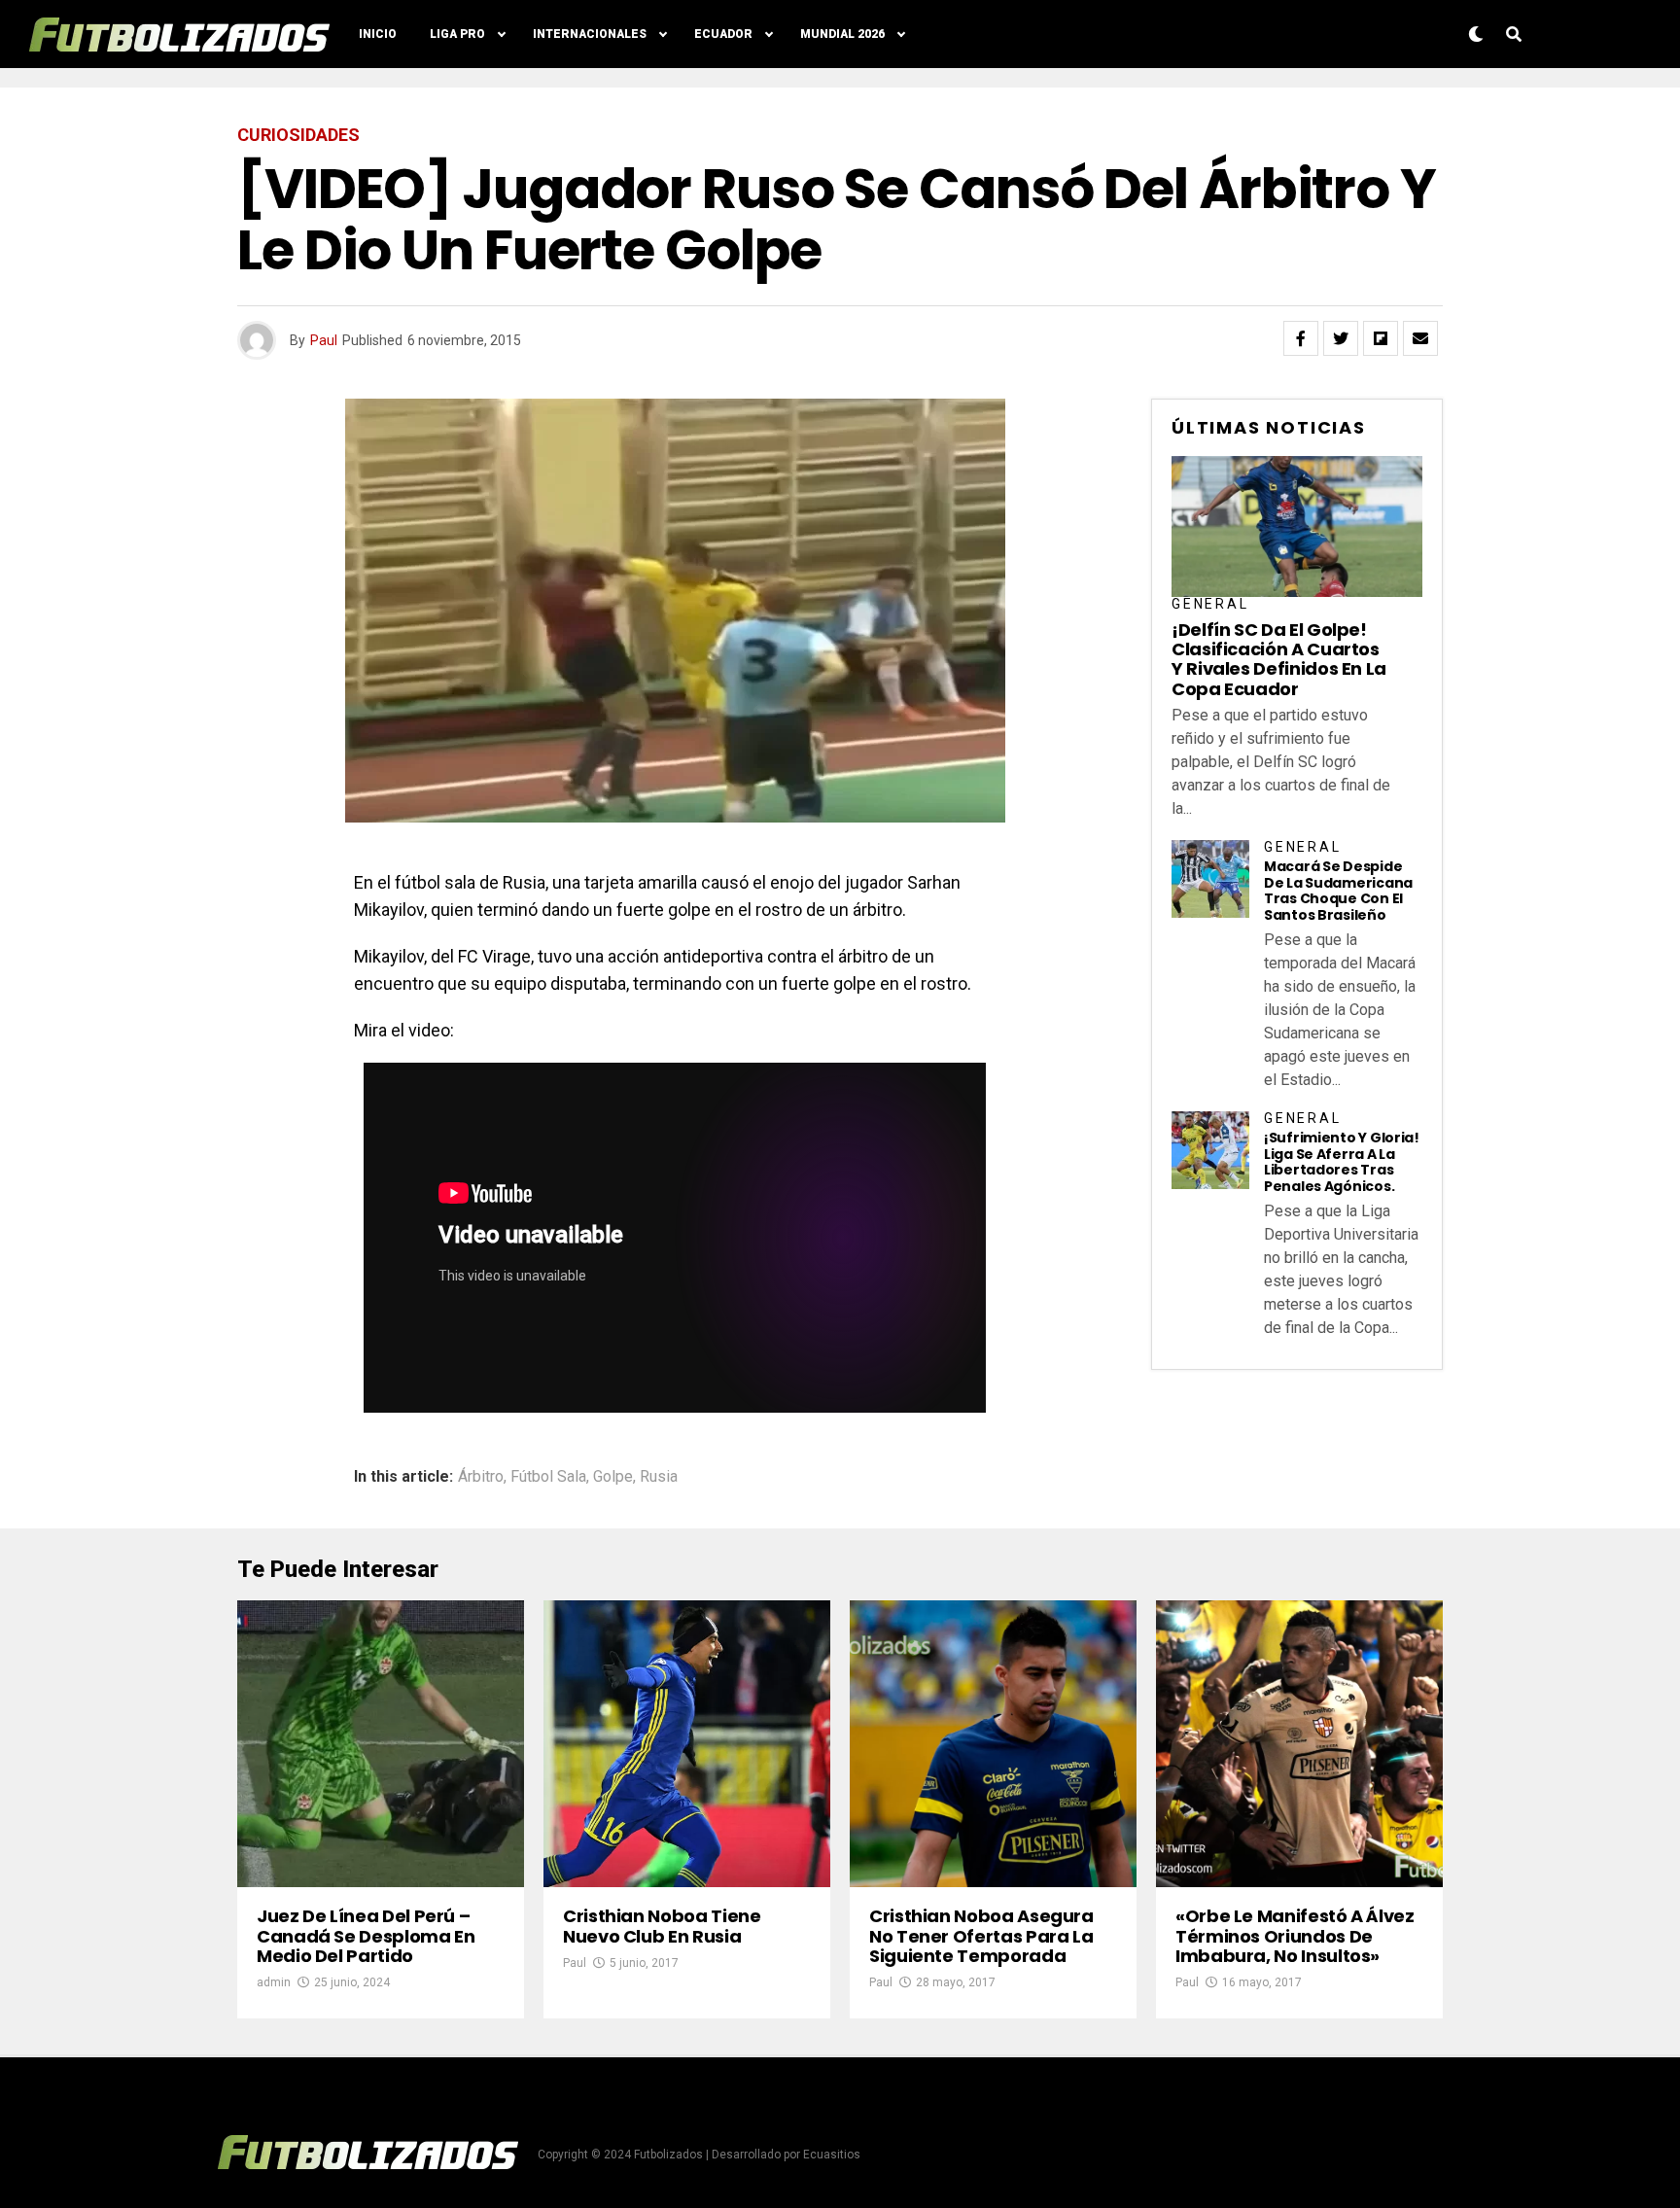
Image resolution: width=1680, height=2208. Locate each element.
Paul (324, 340)
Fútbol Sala (548, 1477)
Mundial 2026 (842, 34)
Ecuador (723, 34)
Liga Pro (457, 34)
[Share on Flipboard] (1381, 338)
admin (274, 1982)
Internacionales (590, 34)
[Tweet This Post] (1341, 338)
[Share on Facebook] (1301, 338)
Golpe (613, 1477)
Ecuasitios (832, 2155)
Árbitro (481, 1477)
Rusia (659, 1477)
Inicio (378, 34)
